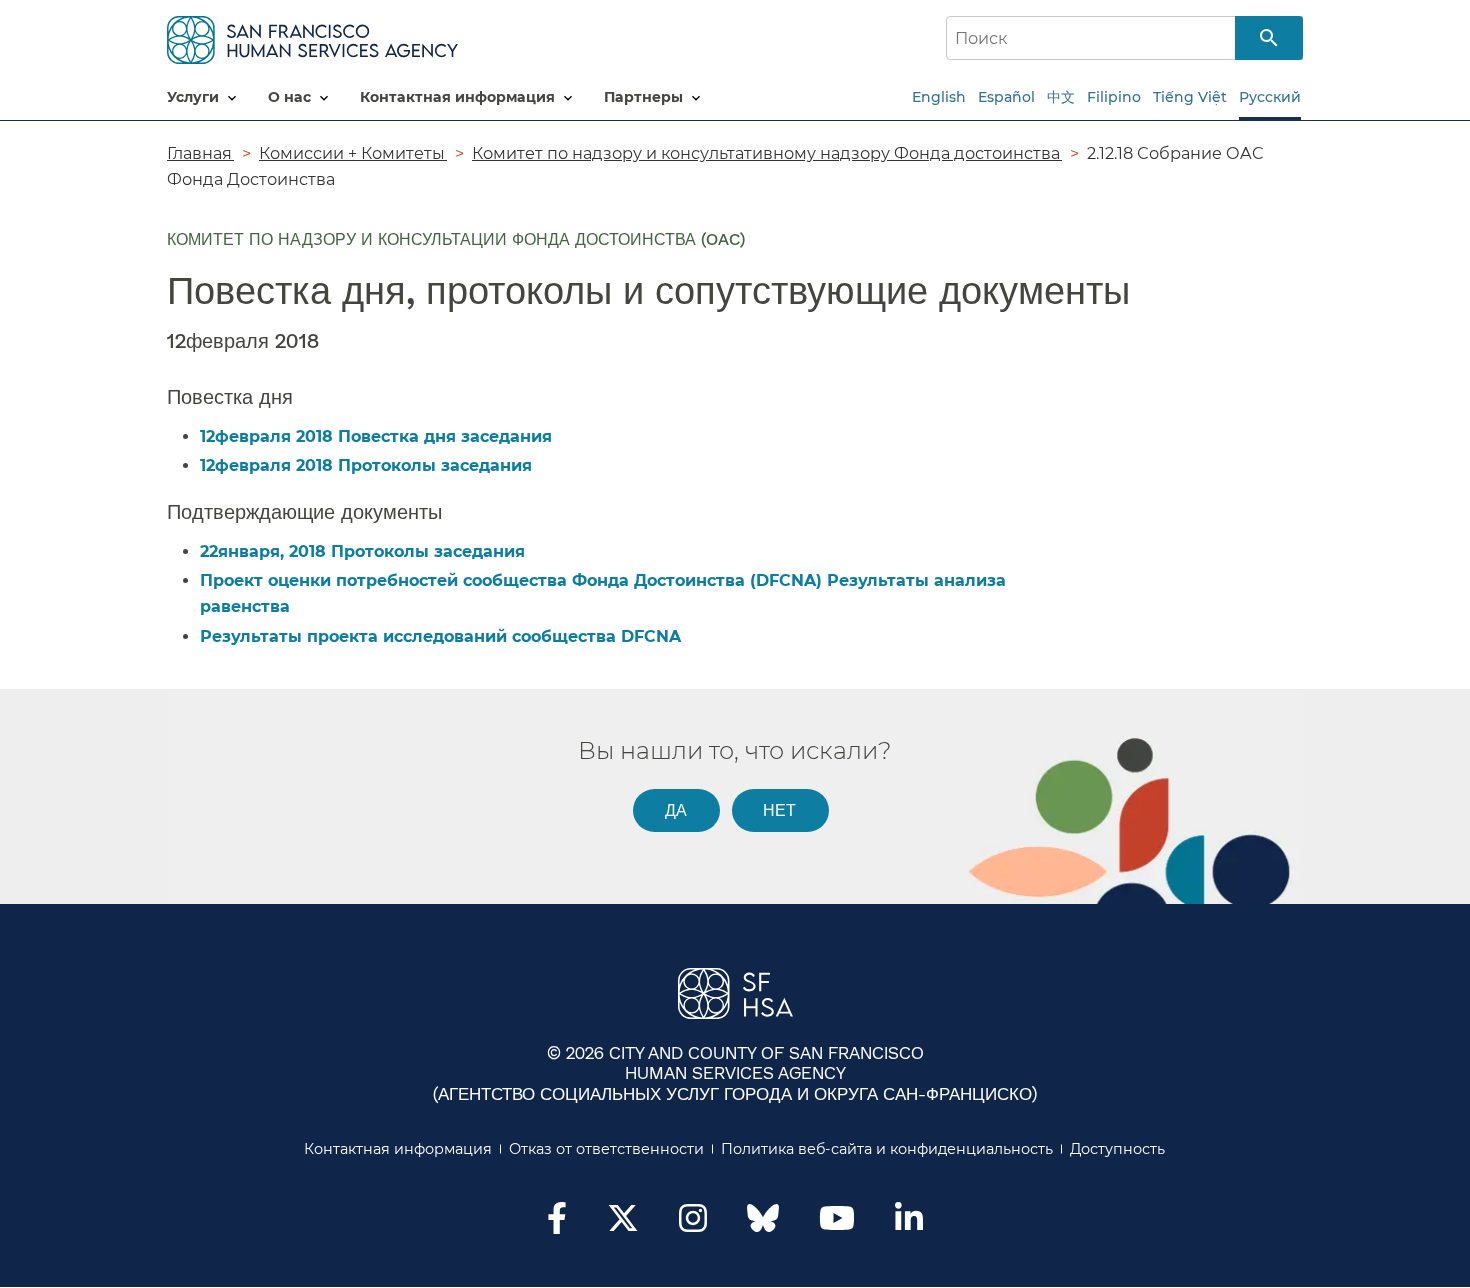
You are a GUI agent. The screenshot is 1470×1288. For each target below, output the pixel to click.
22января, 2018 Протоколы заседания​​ (363, 551)
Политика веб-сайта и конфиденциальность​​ (887, 1149)
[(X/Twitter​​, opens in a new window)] (623, 1224)
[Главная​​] (312, 36)
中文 (1061, 97)
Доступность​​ (1118, 1149)
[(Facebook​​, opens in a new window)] (557, 1224)
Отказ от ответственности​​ (607, 1149)
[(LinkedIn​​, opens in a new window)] (909, 1224)
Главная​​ (200, 153)
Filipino (1114, 97)
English (939, 97)
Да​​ (676, 809)
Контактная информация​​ (398, 1149)
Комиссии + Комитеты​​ (353, 153)
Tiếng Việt (1190, 97)
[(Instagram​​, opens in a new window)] (693, 1224)
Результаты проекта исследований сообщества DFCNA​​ (441, 636)
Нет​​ (780, 809)
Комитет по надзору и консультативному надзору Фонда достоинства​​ (767, 153)
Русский (1270, 97)
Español (1006, 97)
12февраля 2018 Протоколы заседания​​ (367, 465)
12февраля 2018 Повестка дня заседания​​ (377, 436)
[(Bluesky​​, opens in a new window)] (763, 1228)
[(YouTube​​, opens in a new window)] (837, 1224)
